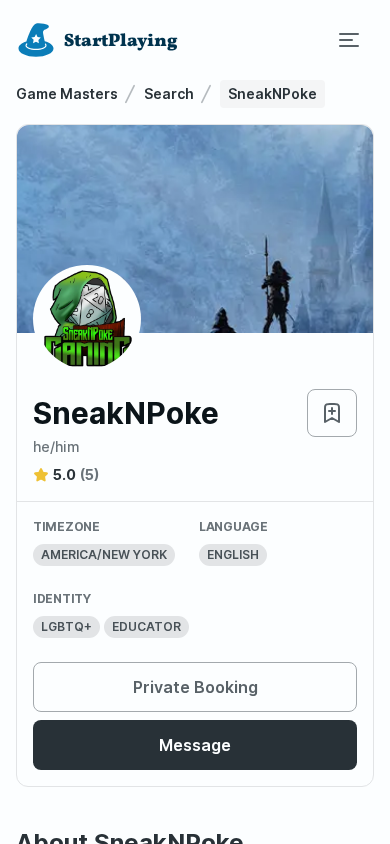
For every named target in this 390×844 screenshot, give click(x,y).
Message (195, 745)
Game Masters (67, 93)
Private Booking (195, 687)
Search (169, 93)
